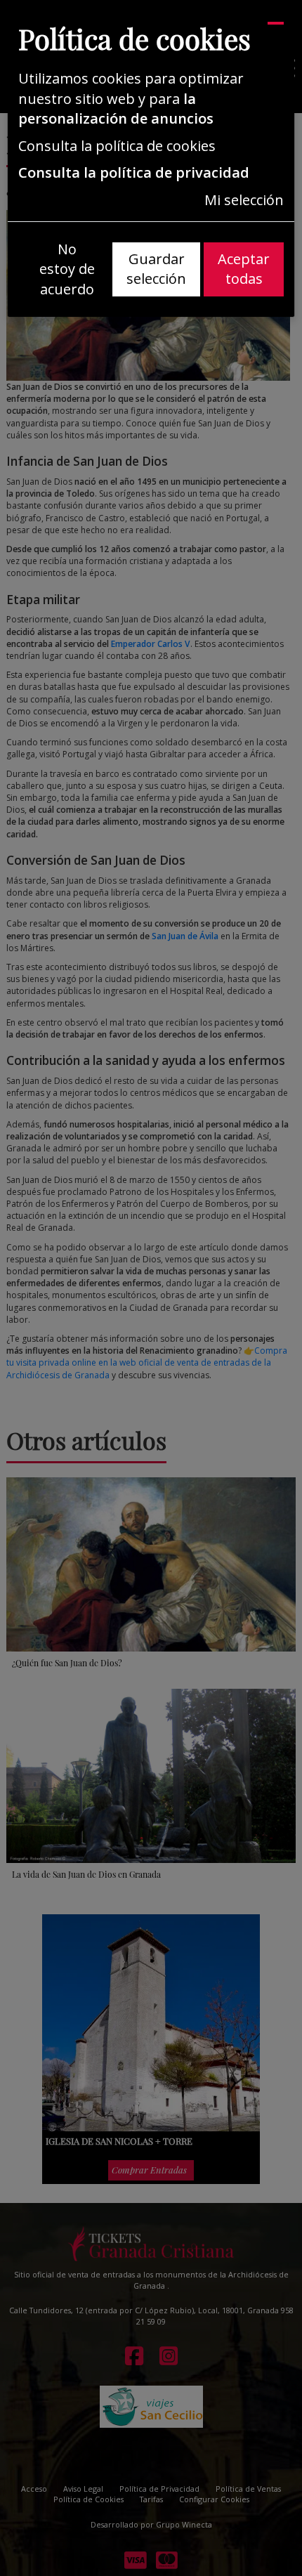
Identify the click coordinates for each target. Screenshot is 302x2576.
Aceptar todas (244, 269)
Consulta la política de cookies (117, 146)
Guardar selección (156, 269)
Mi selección (244, 200)
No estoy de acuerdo (67, 269)
